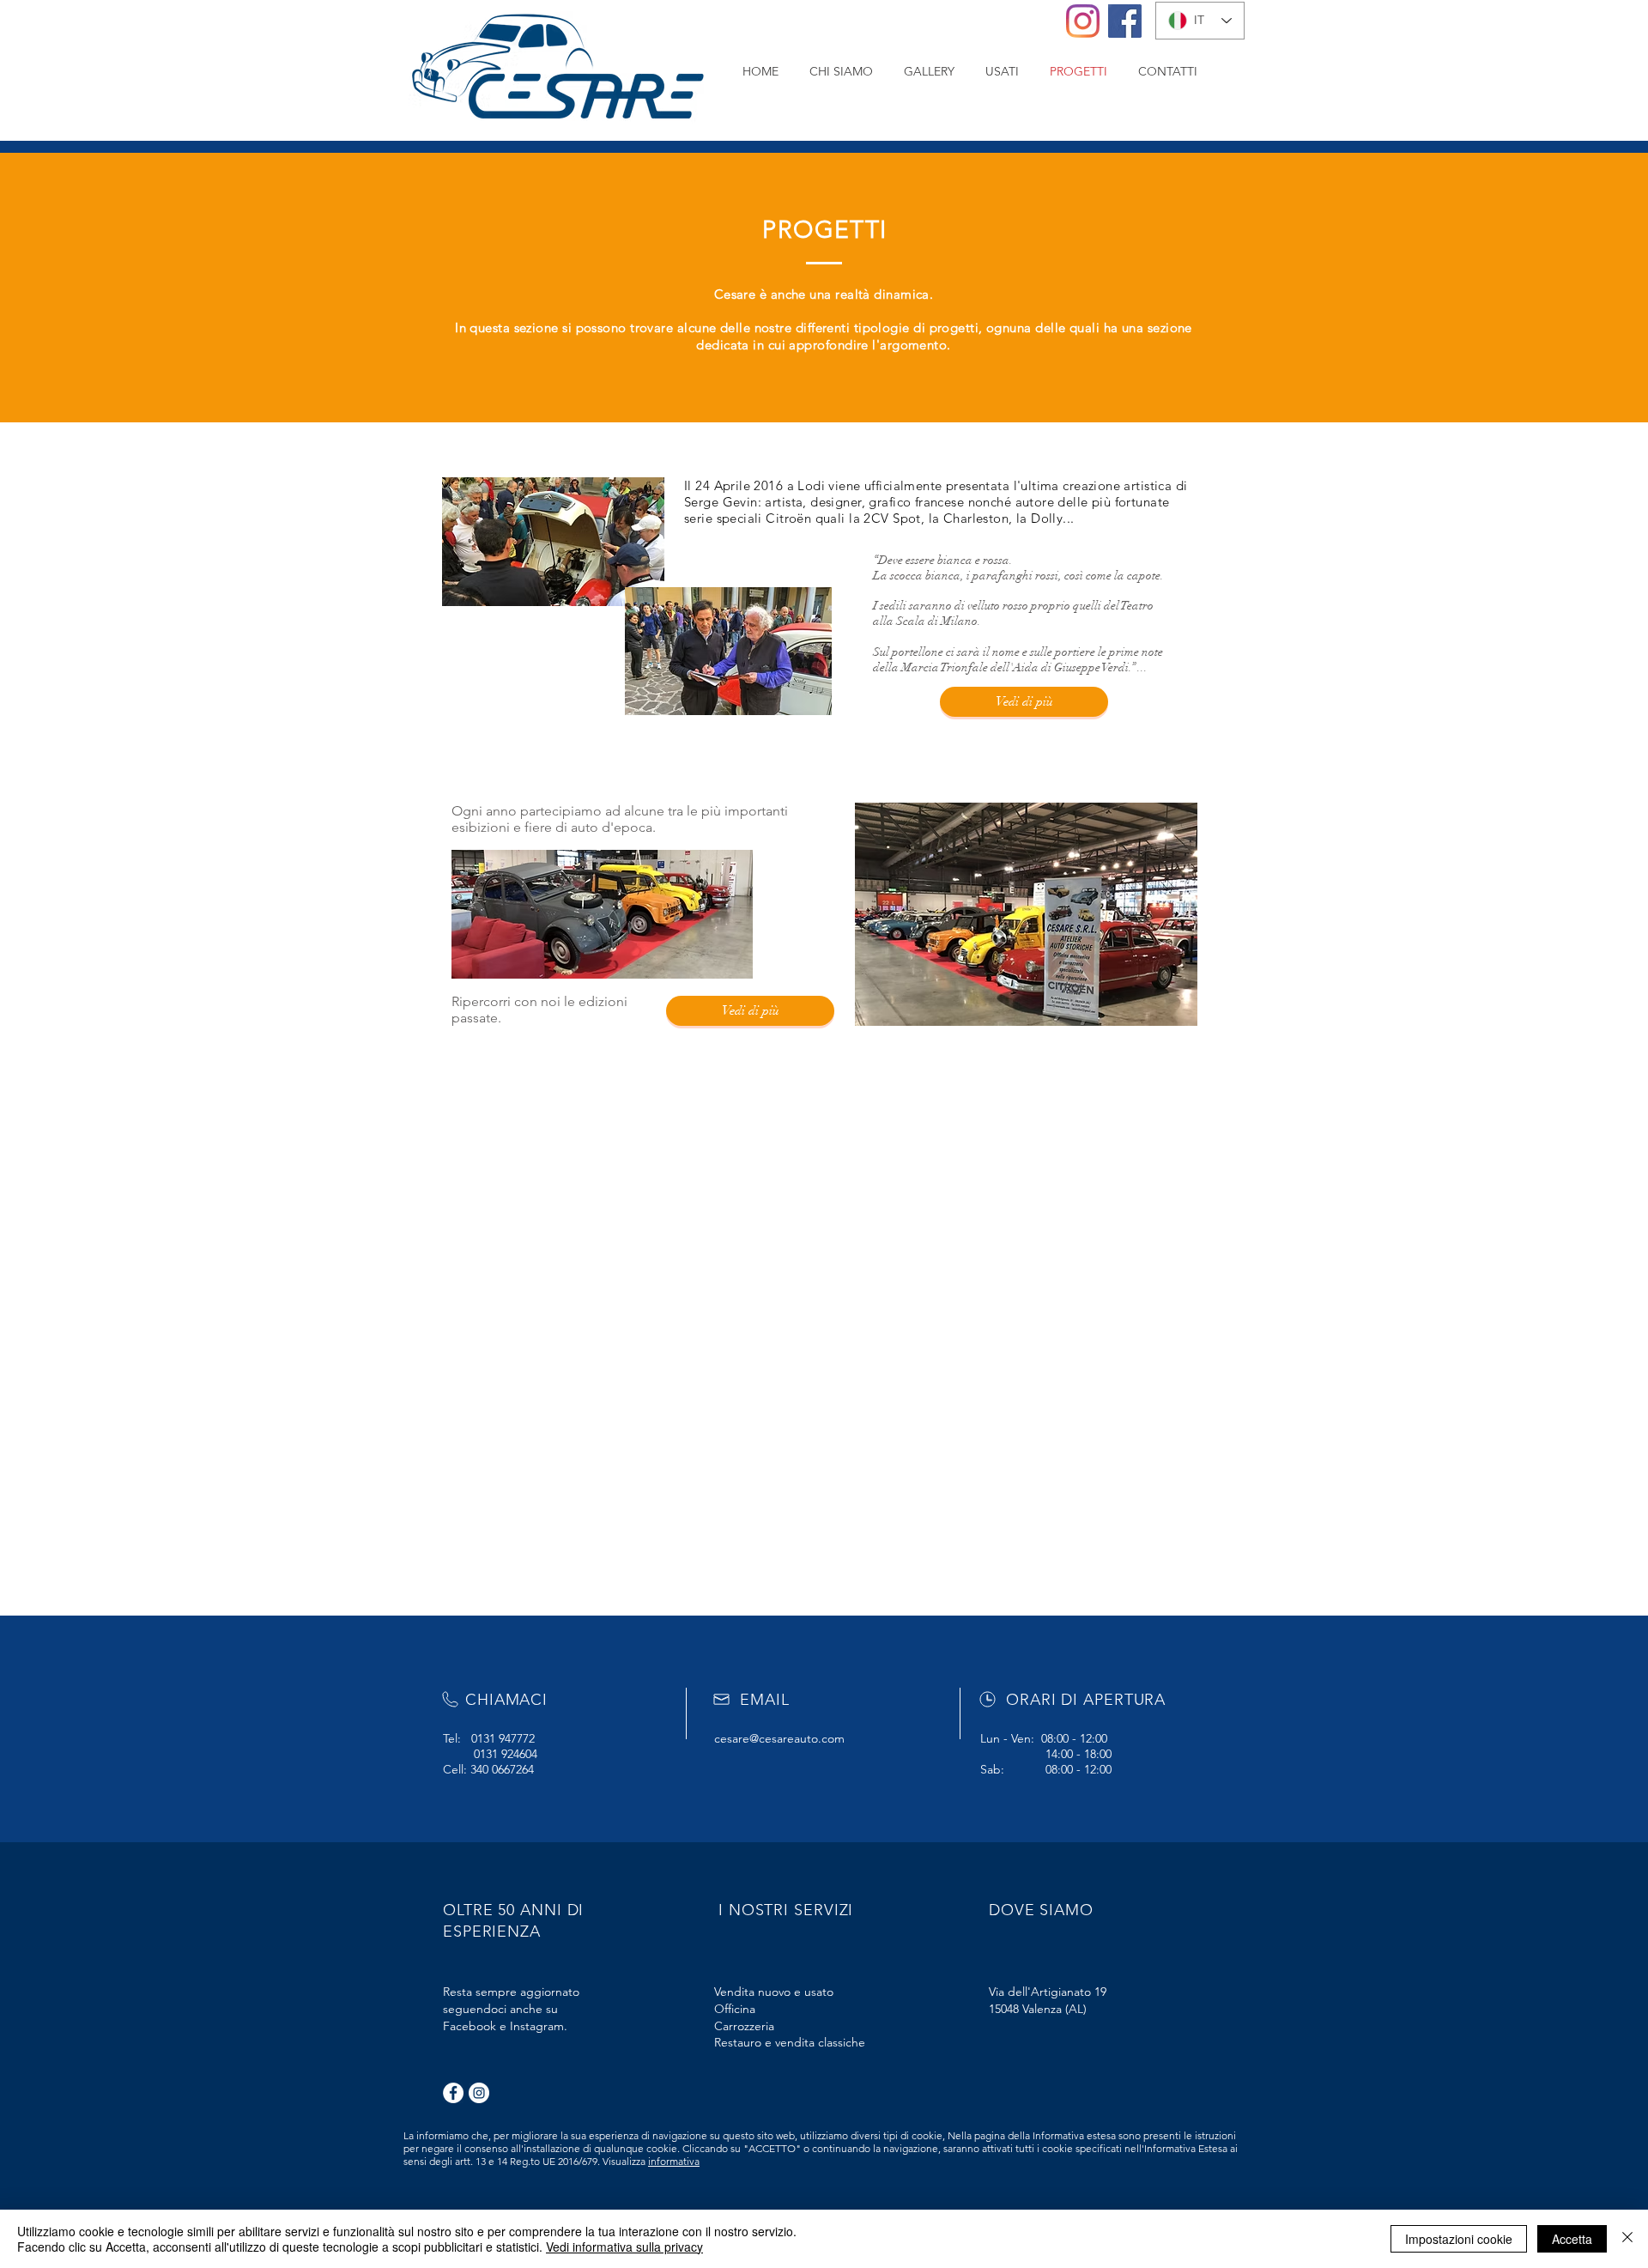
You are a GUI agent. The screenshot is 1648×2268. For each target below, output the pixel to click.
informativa (674, 2161)
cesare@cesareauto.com (779, 1738)
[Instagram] (1083, 21)
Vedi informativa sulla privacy (624, 2247)
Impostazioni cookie (1459, 2239)
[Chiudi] (1627, 2239)
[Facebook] (1125, 21)
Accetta (1572, 2239)
